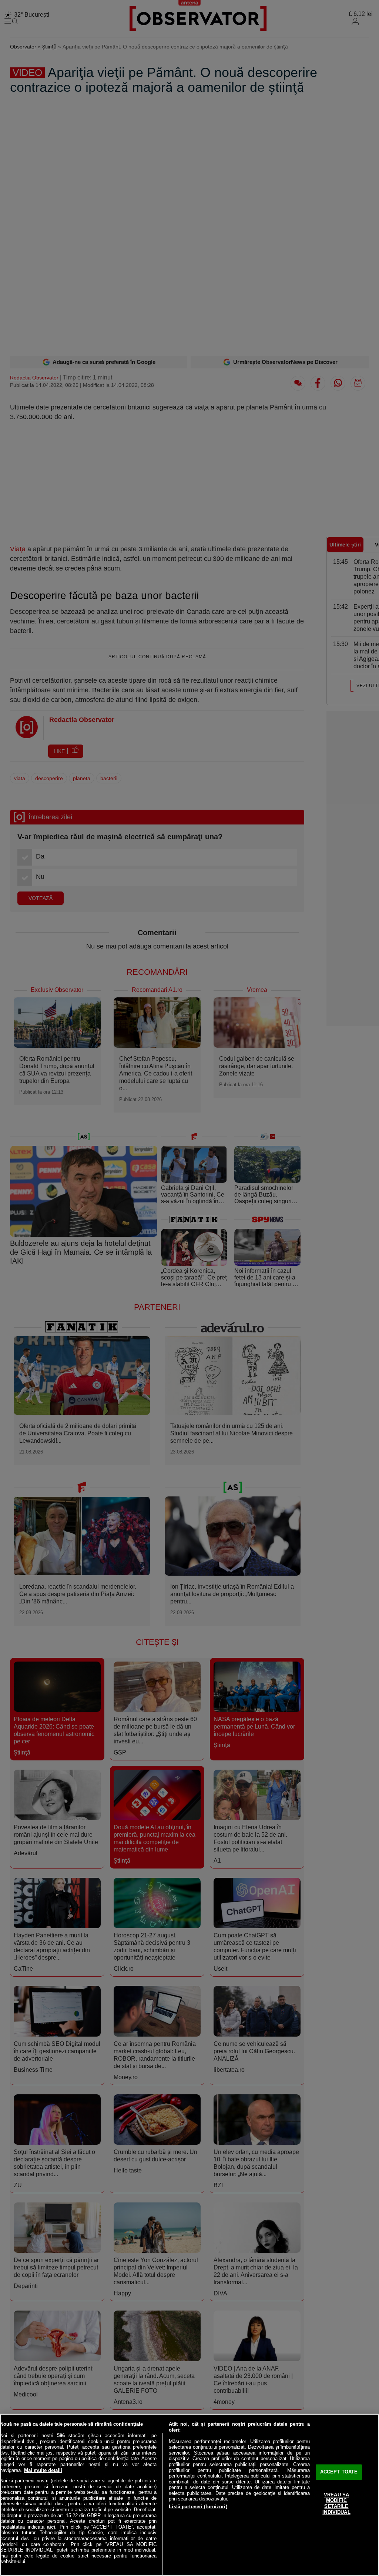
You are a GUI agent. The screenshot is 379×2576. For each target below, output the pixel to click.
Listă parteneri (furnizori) (198, 2507)
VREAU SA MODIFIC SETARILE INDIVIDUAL (336, 2503)
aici (51, 2527)
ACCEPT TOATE (339, 2472)
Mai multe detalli (43, 2470)
